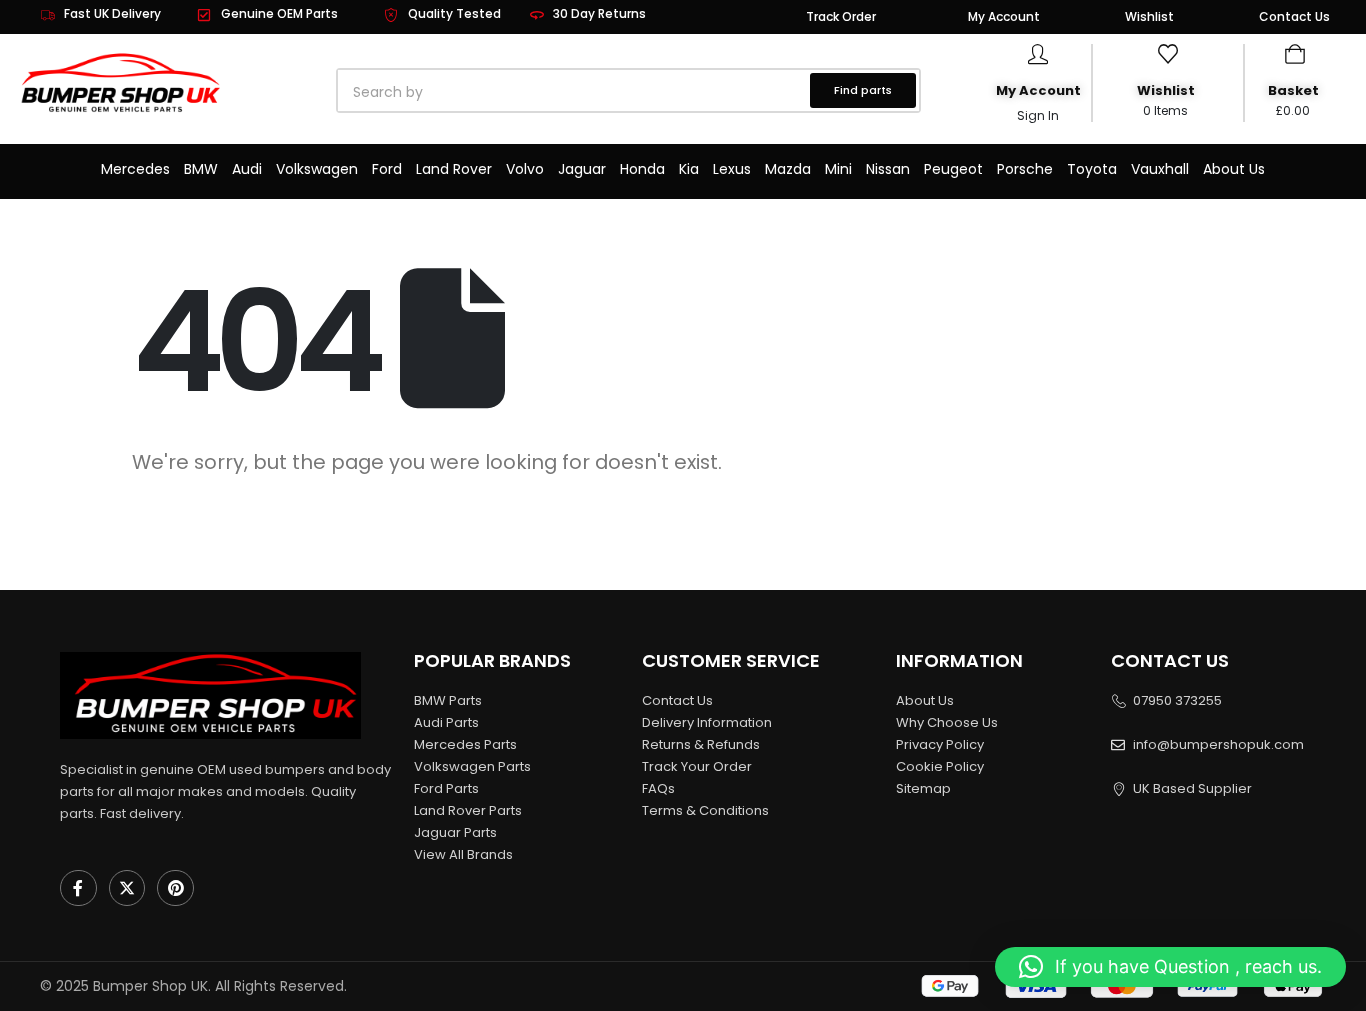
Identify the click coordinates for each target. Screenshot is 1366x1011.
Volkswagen (317, 169)
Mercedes (135, 169)
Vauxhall (1160, 169)
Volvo (525, 169)
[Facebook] (78, 888)
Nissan (888, 169)
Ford (387, 169)
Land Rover (454, 169)
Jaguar (582, 169)
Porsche (1025, 169)
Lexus (732, 169)
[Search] (566, 92)
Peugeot (953, 169)
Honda (642, 169)
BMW (201, 169)
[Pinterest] (175, 888)
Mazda (788, 169)
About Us (1234, 169)
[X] (127, 888)
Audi (247, 169)
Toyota (1092, 169)
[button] (1170, 967)
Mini (838, 169)
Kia (689, 169)
